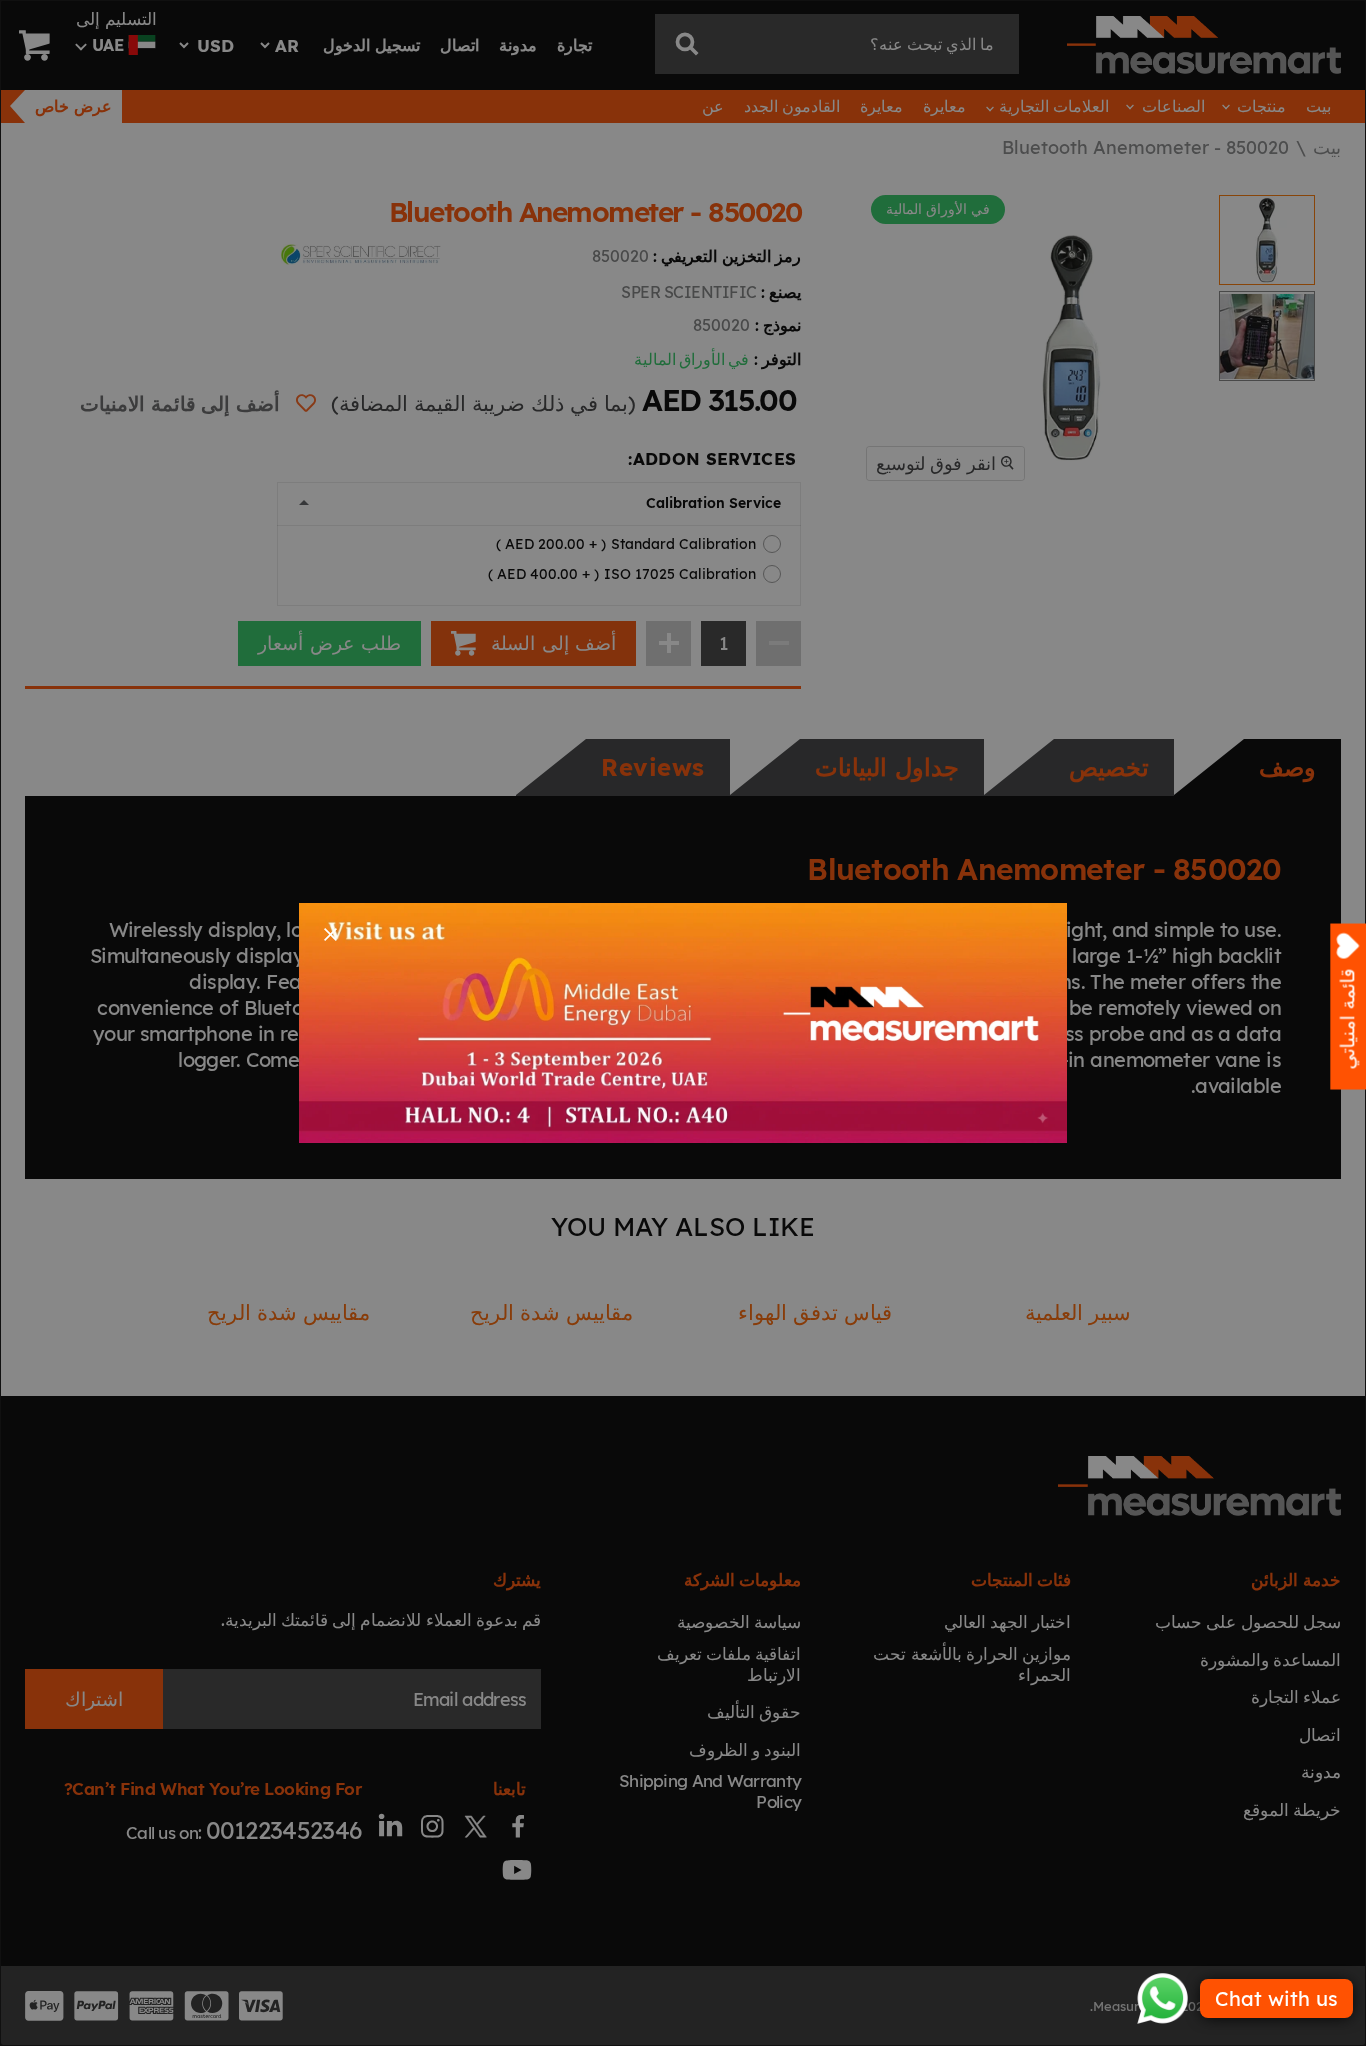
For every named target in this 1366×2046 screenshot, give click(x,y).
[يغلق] (330, 934)
